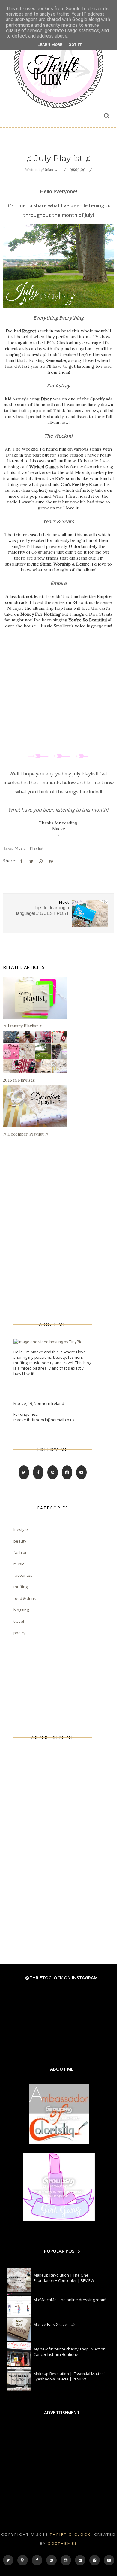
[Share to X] (31, 861)
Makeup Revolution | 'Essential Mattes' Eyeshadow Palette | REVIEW (69, 2376)
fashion (21, 1552)
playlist (37, 848)
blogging (21, 1610)
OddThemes (63, 2543)
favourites (23, 1575)
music (21, 848)
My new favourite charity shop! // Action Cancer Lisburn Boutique (70, 2352)
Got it (75, 45)
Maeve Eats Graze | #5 (55, 2324)
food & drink (25, 1598)
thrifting (21, 1587)
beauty (20, 1541)
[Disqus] (58, 1229)
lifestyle (21, 1529)
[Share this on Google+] (41, 861)
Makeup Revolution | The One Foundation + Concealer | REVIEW (64, 2278)
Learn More (50, 45)
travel (19, 1621)
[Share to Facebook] (21, 861)
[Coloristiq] (59, 2143)
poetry (19, 1633)
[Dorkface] (59, 2220)
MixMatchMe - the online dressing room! (70, 2300)
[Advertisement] (58, 1842)
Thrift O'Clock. (71, 2534)
